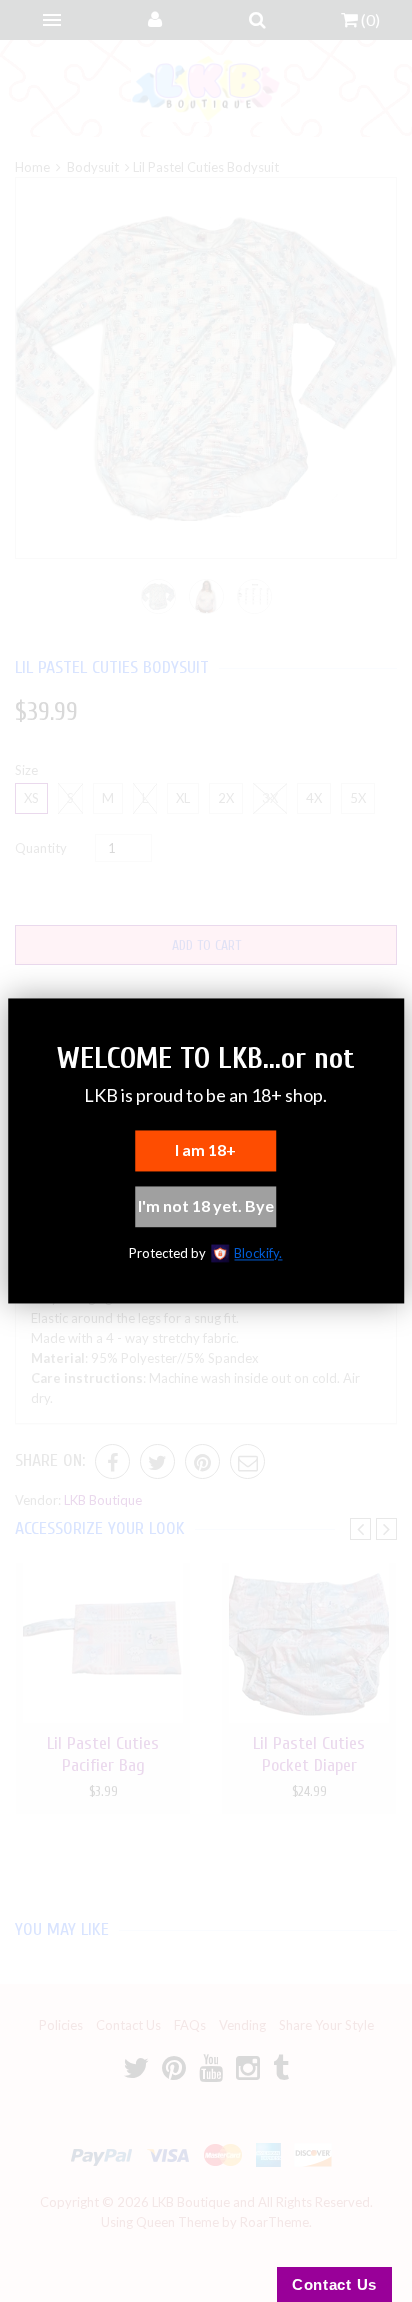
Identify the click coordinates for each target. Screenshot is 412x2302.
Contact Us (334, 2284)
